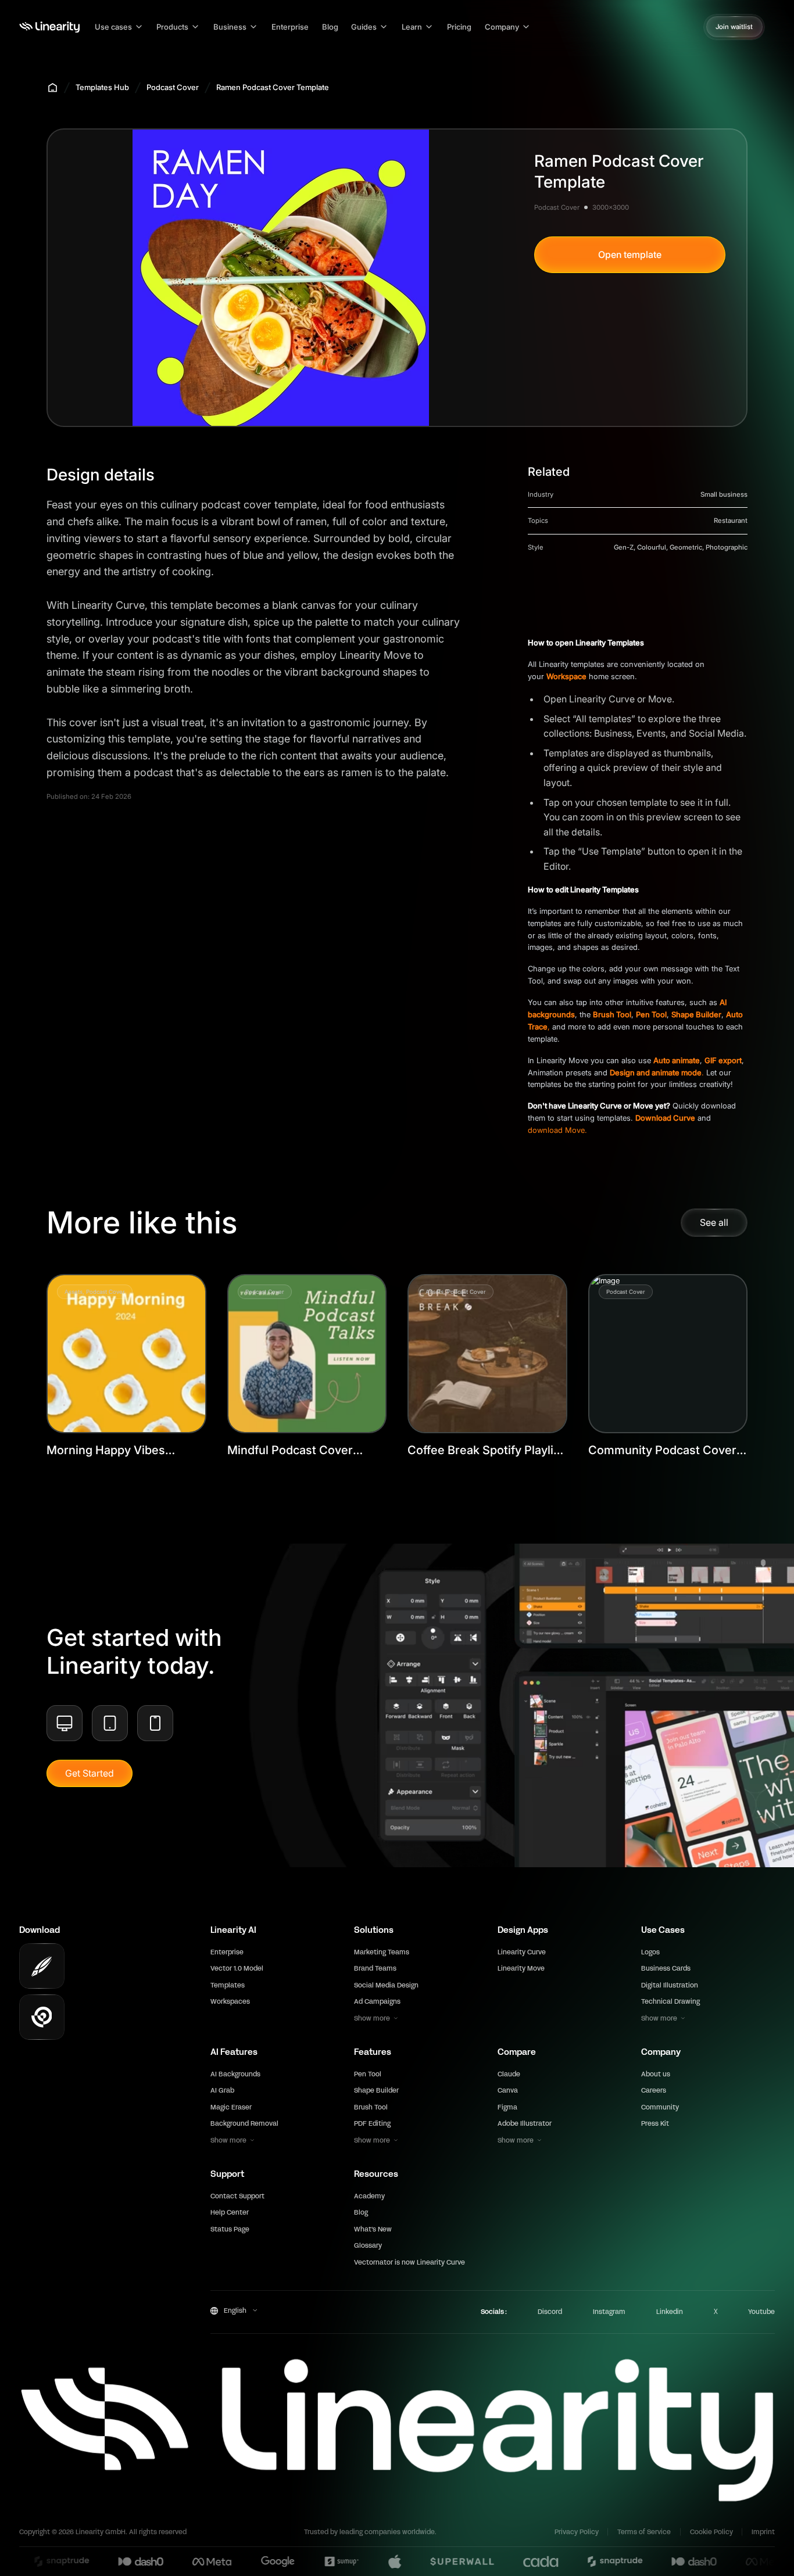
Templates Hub (102, 87)
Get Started (90, 1773)
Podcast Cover (173, 87)
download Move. (557, 1130)
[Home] (49, 27)
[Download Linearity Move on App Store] (42, 2017)
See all (714, 1222)
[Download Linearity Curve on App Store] (42, 1966)
